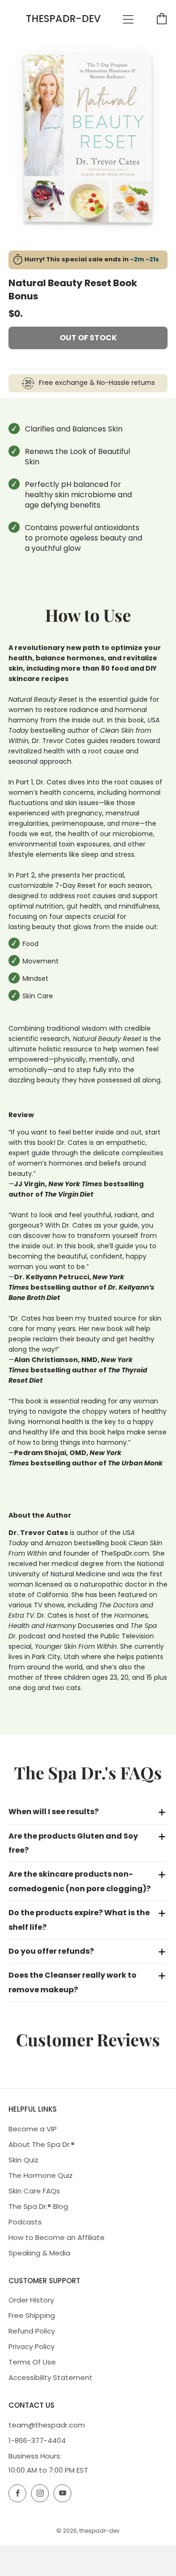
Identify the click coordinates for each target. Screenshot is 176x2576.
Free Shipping (32, 2315)
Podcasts (25, 2222)
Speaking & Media (39, 2253)
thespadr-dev (63, 19)
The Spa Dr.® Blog (38, 2206)
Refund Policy (32, 2331)
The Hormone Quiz (41, 2175)
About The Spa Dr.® (42, 2144)
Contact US (31, 2405)
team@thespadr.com (47, 2425)
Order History (31, 2300)
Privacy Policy (31, 2346)
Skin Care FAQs (34, 2191)
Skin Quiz (23, 2160)
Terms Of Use (32, 2362)
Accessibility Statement (50, 2377)
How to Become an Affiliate (57, 2237)
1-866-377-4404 (37, 2440)
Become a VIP (33, 2129)
